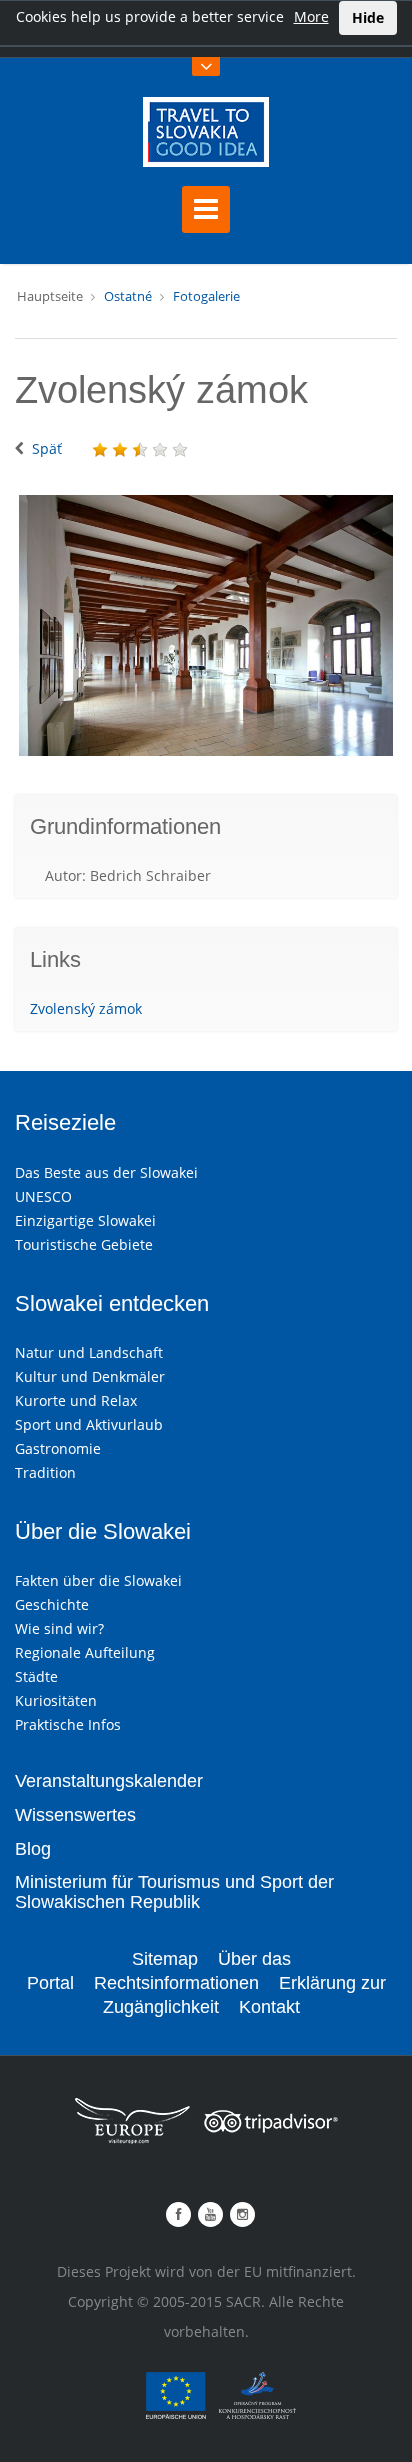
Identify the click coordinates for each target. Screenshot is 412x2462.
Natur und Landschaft (89, 1352)
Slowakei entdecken (112, 1303)
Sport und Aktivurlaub (89, 1424)
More (311, 16)
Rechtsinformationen (176, 1983)
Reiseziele (65, 1122)
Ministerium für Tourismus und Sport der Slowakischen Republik (174, 1892)
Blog (33, 1849)
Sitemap (165, 1959)
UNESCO (43, 1196)
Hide (368, 17)
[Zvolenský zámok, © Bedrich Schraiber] (206, 625)
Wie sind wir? (59, 1628)
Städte (36, 1676)
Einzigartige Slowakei (85, 1220)
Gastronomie (58, 1448)
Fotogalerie (206, 296)
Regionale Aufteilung (85, 1652)
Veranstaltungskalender (109, 1781)
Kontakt (269, 2007)
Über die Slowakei (103, 1531)
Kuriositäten (56, 1700)
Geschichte (52, 1604)
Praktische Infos (68, 1724)
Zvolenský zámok (86, 1008)
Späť (47, 448)
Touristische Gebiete (84, 1244)
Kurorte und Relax (76, 1400)
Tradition (45, 1472)
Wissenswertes (75, 1815)
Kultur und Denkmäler (90, 1376)
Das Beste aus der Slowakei (106, 1172)
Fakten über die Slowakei (98, 1580)
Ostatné (128, 296)
